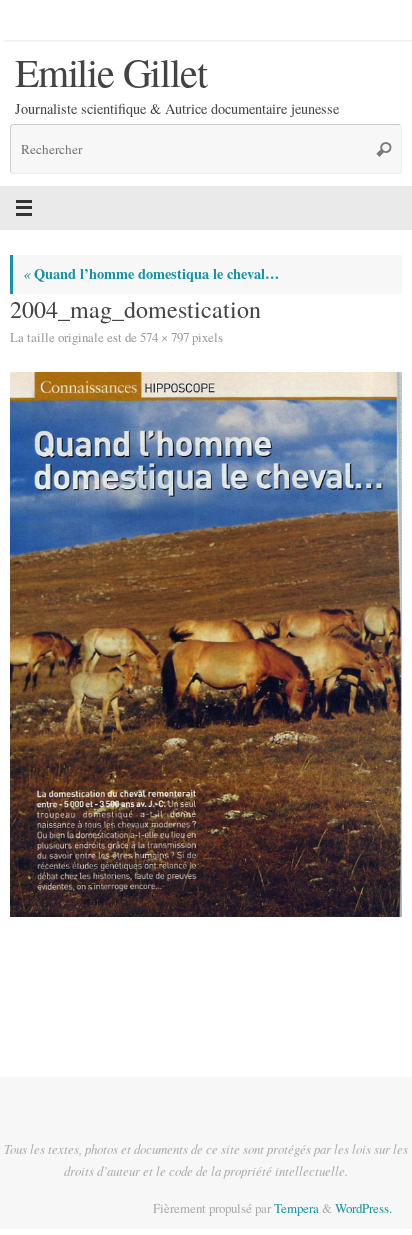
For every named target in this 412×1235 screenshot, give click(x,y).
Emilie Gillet (110, 72)
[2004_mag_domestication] (206, 644)
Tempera (296, 1208)
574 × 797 (164, 337)
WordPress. (363, 1208)
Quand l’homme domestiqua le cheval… (151, 273)
